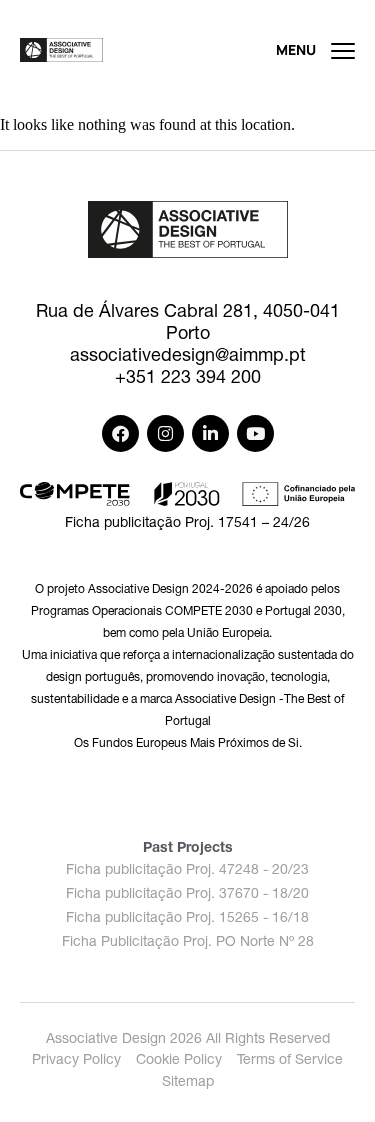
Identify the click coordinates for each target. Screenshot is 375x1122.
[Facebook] (120, 433)
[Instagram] (165, 433)
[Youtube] (255, 433)
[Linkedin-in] (210, 433)
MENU (296, 49)
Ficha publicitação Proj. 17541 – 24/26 (187, 522)
